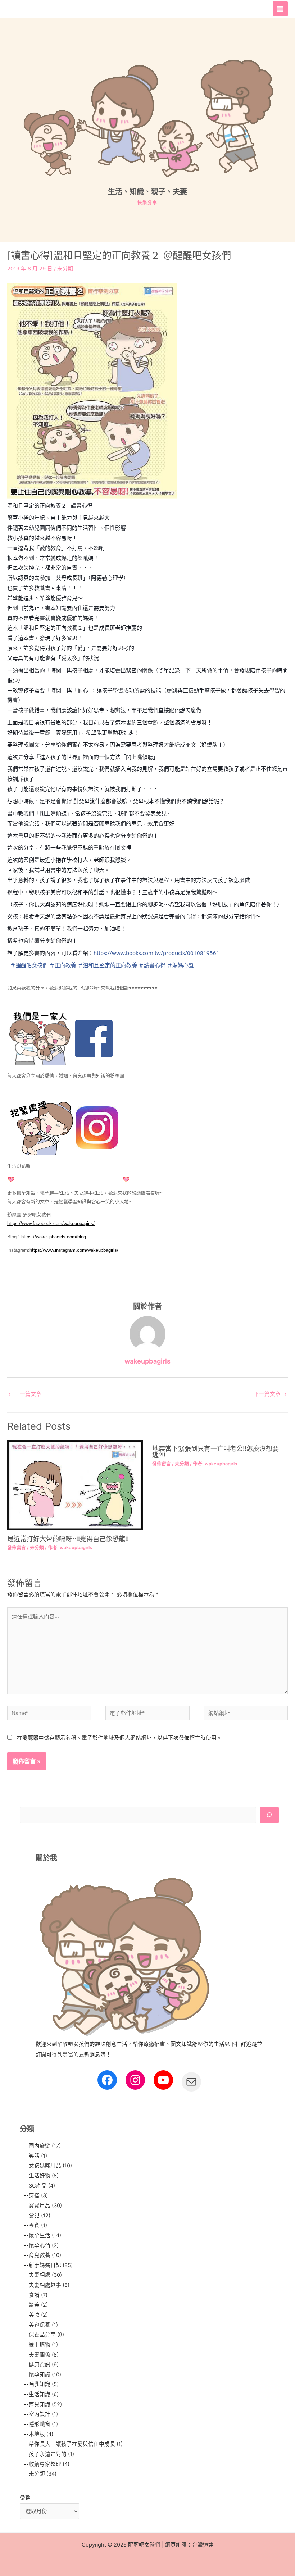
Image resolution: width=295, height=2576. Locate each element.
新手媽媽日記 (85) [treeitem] (51, 2265)
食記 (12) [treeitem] (40, 2216)
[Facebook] (107, 2080)
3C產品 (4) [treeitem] (42, 2186)
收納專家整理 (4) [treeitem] (49, 2464)
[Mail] (191, 2082)
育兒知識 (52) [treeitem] (45, 2404)
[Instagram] (135, 2080)
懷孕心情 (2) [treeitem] (44, 2245)
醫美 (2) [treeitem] (38, 2305)
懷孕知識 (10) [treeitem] (45, 2375)
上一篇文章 (25, 1394)
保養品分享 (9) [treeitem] (46, 2335)
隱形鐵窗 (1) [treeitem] (43, 2424)
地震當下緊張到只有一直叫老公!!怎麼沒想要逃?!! (215, 1452)
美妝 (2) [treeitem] (38, 2315)
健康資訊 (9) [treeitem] (44, 2365)
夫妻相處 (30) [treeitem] (45, 2275)
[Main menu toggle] (280, 9)
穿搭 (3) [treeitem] (38, 2195)
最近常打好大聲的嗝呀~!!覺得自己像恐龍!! (68, 1539)
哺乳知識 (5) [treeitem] (44, 2384)
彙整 (25, 2498)
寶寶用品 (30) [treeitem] (45, 2206)
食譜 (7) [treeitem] (38, 2295)
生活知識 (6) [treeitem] (44, 2394)
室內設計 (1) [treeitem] (43, 2414)
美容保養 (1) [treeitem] (43, 2325)
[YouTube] (163, 2080)
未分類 (65, 269)
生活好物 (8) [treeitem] (44, 2176)
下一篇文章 (270, 1394)
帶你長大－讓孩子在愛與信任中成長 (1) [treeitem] (76, 2444)
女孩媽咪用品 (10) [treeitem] (50, 2166)
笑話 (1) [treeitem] (38, 2156)
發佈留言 (17, 1548)
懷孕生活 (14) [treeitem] (45, 2235)
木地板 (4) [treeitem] (41, 2434)
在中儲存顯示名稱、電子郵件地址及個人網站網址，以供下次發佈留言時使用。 (119, 1738)
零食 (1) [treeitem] (38, 2225)
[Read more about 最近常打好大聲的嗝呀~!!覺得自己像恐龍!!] (75, 1485)
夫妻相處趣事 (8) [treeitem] (49, 2285)
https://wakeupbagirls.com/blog (54, 1237)
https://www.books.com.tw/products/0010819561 (156, 953)
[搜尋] (269, 1815)
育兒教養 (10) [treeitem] (45, 2255)
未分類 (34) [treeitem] (43, 2474)
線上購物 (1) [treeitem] (43, 2345)
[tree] (149, 2310)
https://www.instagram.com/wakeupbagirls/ (74, 1250)
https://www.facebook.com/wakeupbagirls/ (51, 1223)
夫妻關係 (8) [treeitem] (44, 2355)
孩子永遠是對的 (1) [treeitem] (51, 2454)
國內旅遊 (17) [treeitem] (45, 2146)
